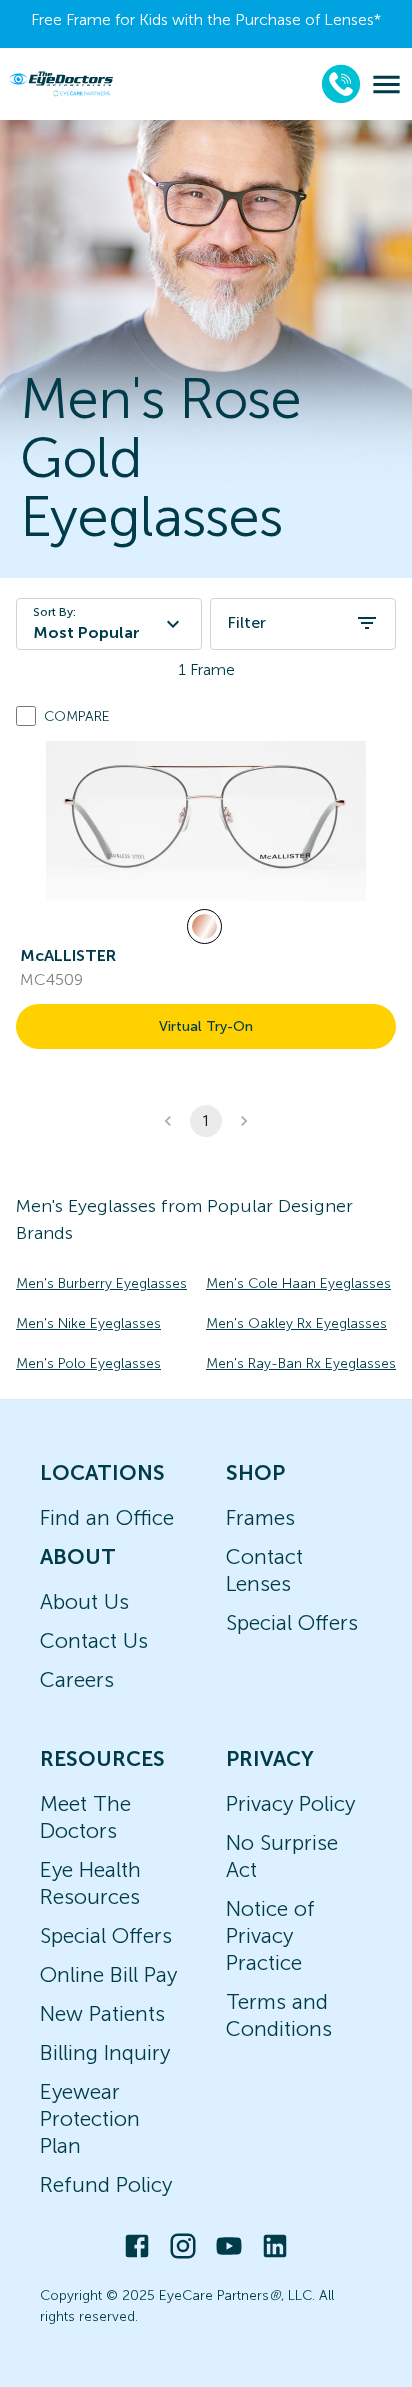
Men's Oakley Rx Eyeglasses (296, 1323)
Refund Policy (106, 2184)
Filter (246, 622)
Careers (77, 1679)
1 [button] (206, 1121)
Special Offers (292, 1622)
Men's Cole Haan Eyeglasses (298, 1283)
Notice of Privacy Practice (270, 1935)
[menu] (386, 84)
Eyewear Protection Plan (90, 2118)
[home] (61, 83)
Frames (260, 1517)
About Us (84, 1601)
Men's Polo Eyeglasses (88, 1363)
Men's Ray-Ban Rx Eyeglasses (301, 1363)
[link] (206, 821)
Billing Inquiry (105, 2052)
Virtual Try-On (206, 1026)
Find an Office (107, 1517)
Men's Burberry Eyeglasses (101, 1283)
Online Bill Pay (108, 1974)
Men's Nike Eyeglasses (88, 1323)
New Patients (102, 2013)
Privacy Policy (290, 1803)
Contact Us (94, 1640)
